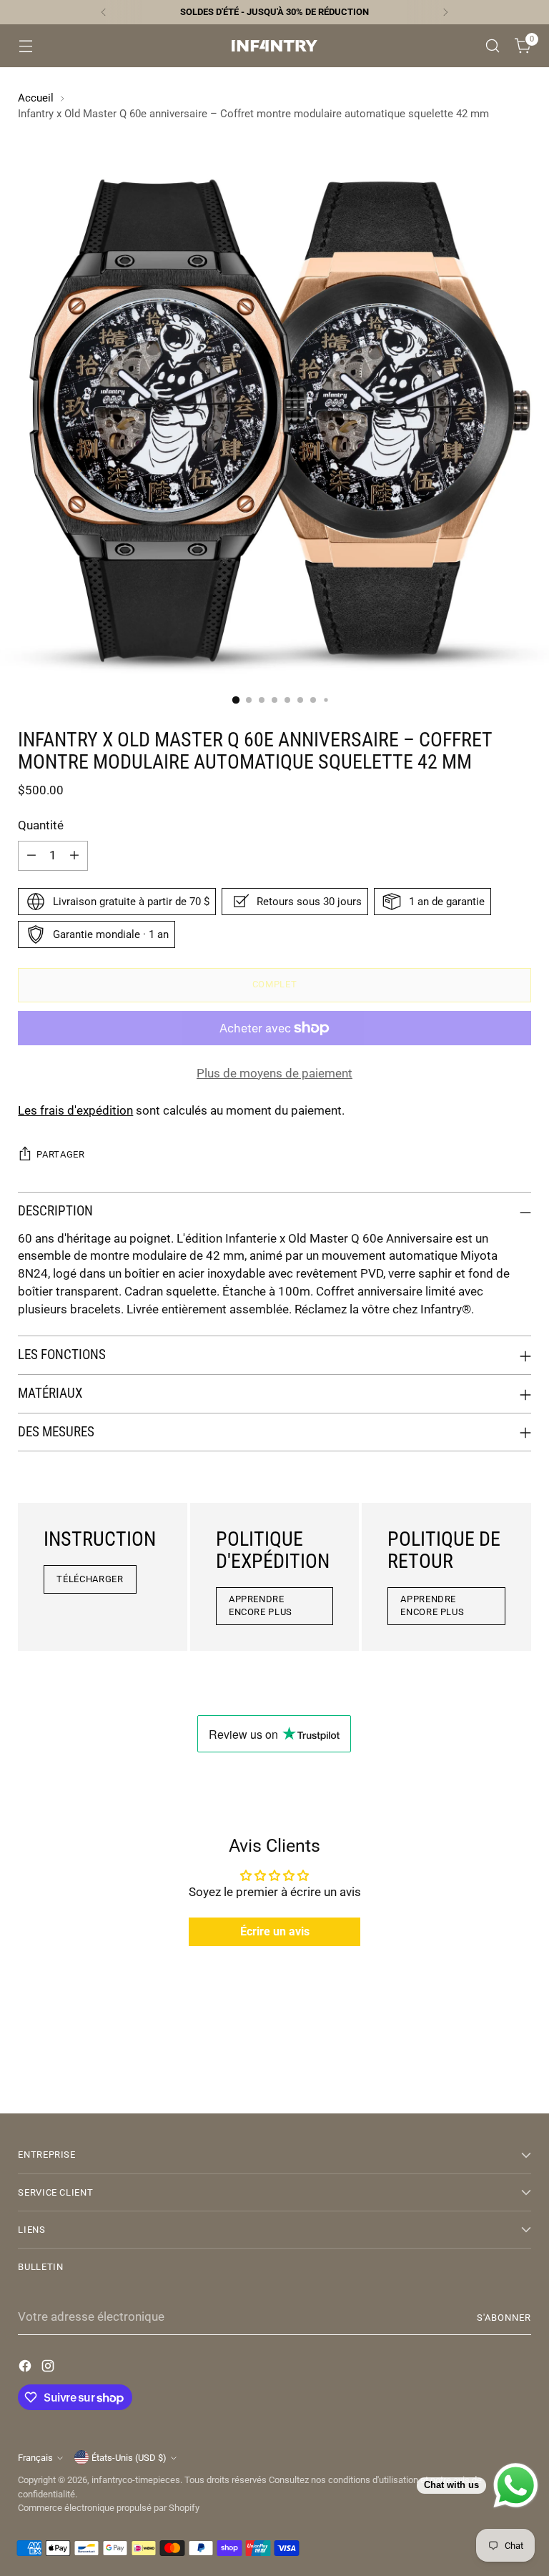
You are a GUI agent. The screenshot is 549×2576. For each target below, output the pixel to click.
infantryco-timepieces (136, 2480)
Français (35, 2458)
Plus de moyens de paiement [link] (274, 1074)
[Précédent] (104, 12)
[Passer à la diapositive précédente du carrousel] (486, 2065)
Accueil (36, 98)
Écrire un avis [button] (275, 1931)
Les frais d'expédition (75, 1111)
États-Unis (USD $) (129, 2458)
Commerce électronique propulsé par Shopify (109, 2508)
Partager (60, 1154)
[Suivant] (445, 12)
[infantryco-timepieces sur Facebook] (26, 2369)
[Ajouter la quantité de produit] (74, 856)
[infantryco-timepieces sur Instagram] (49, 2369)
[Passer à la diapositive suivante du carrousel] (519, 2064)
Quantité (41, 825)
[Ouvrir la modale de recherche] (493, 46)
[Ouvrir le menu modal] (25, 46)
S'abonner (504, 2318)
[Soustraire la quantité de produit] (31, 856)
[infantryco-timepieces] (274, 46)
